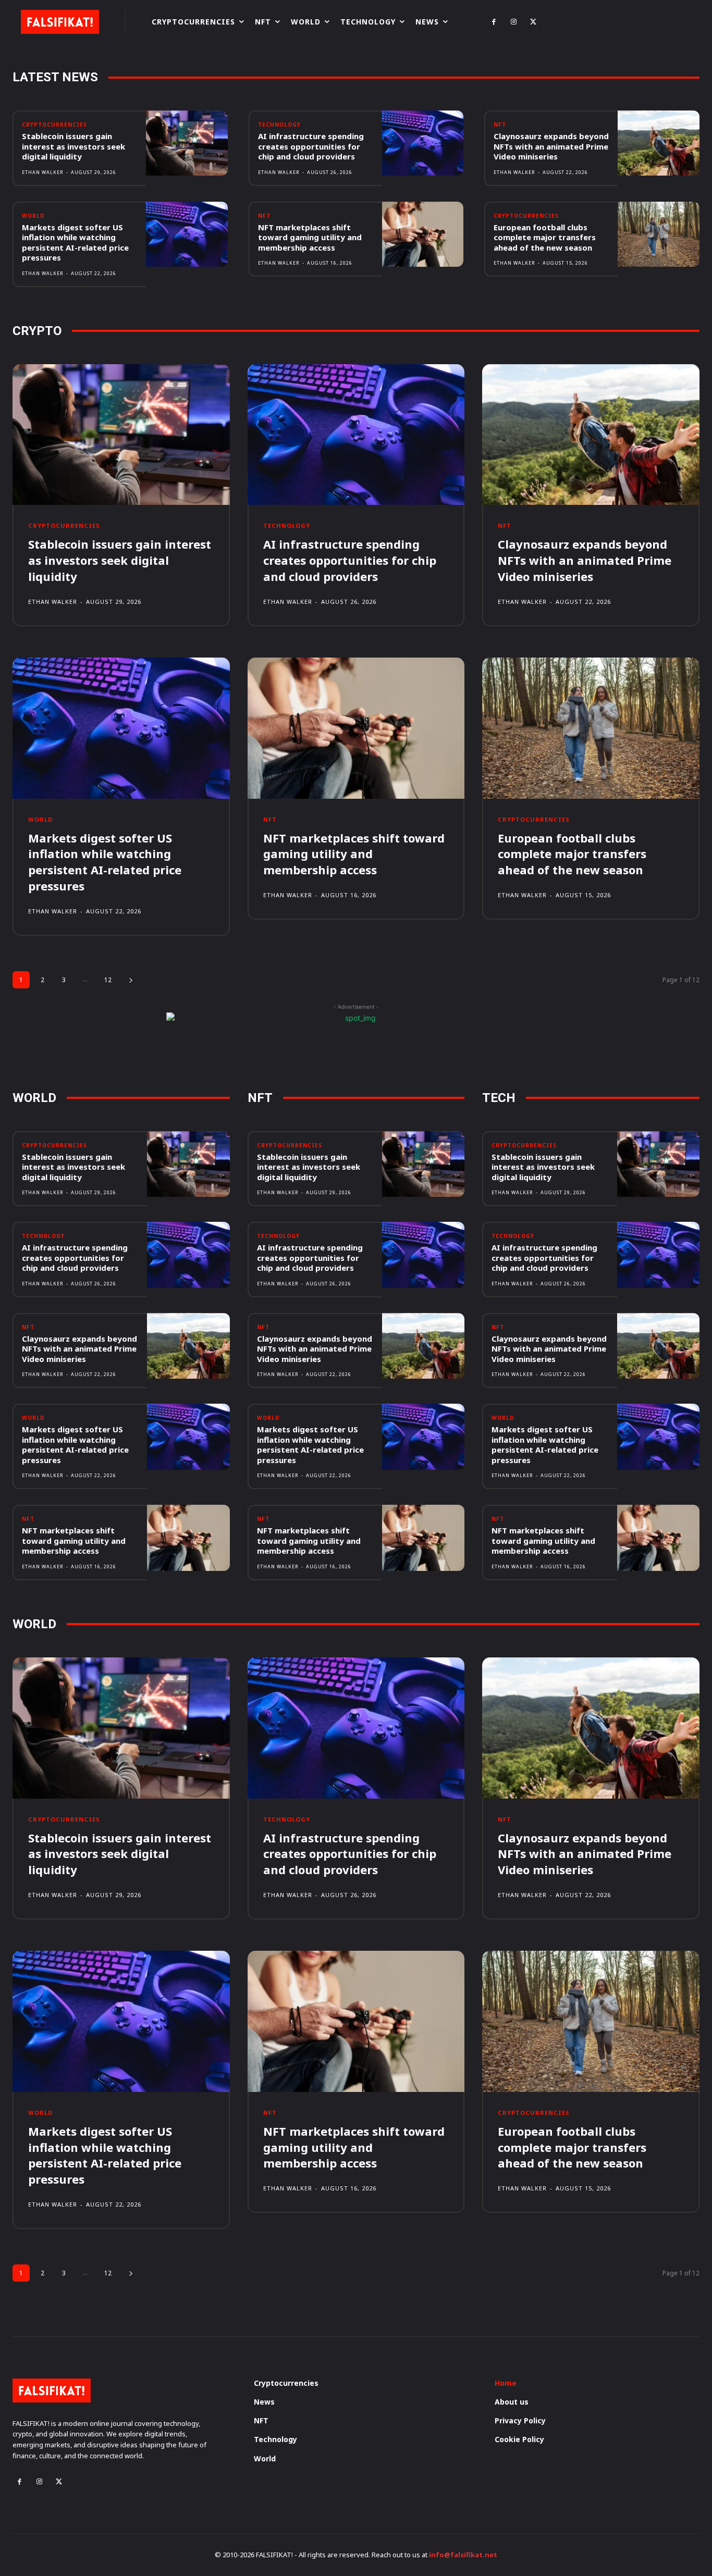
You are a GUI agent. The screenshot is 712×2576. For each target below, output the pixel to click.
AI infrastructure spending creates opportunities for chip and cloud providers (311, 146)
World (33, 216)
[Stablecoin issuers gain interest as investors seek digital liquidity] (187, 143)
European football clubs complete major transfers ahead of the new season (545, 237)
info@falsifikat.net (463, 2555)
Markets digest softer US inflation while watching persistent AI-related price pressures (75, 243)
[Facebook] (494, 22)
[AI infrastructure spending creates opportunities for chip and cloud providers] (423, 143)
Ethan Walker (43, 172)
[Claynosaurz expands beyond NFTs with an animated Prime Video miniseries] (659, 143)
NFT (500, 125)
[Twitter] (533, 22)
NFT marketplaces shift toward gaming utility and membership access (310, 237)
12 (108, 980)
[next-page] (131, 980)
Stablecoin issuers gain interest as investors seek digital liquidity (73, 146)
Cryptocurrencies (54, 125)
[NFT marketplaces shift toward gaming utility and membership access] (423, 234)
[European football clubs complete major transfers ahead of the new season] (659, 234)
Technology (279, 125)
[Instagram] (513, 22)
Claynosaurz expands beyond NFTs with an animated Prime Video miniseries (551, 146)
